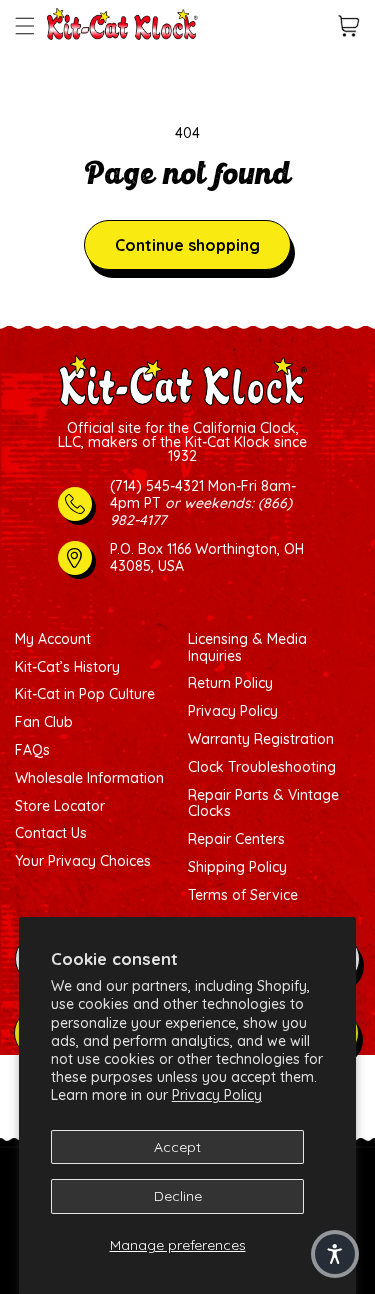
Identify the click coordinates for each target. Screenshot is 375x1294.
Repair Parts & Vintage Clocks (263, 804)
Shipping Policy (237, 867)
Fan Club (44, 722)
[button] (25, 26)
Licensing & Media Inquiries (247, 648)
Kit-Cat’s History (67, 667)
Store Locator (60, 806)
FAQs (32, 750)
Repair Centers (236, 839)
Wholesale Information (89, 778)
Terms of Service (243, 895)
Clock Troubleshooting (262, 767)
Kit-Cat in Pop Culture (85, 694)
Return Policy (230, 683)
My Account (53, 639)
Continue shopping (187, 245)
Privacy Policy (217, 1095)
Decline (178, 1196)
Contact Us (51, 833)
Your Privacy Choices (83, 861)
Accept (177, 1147)
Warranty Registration (261, 739)
